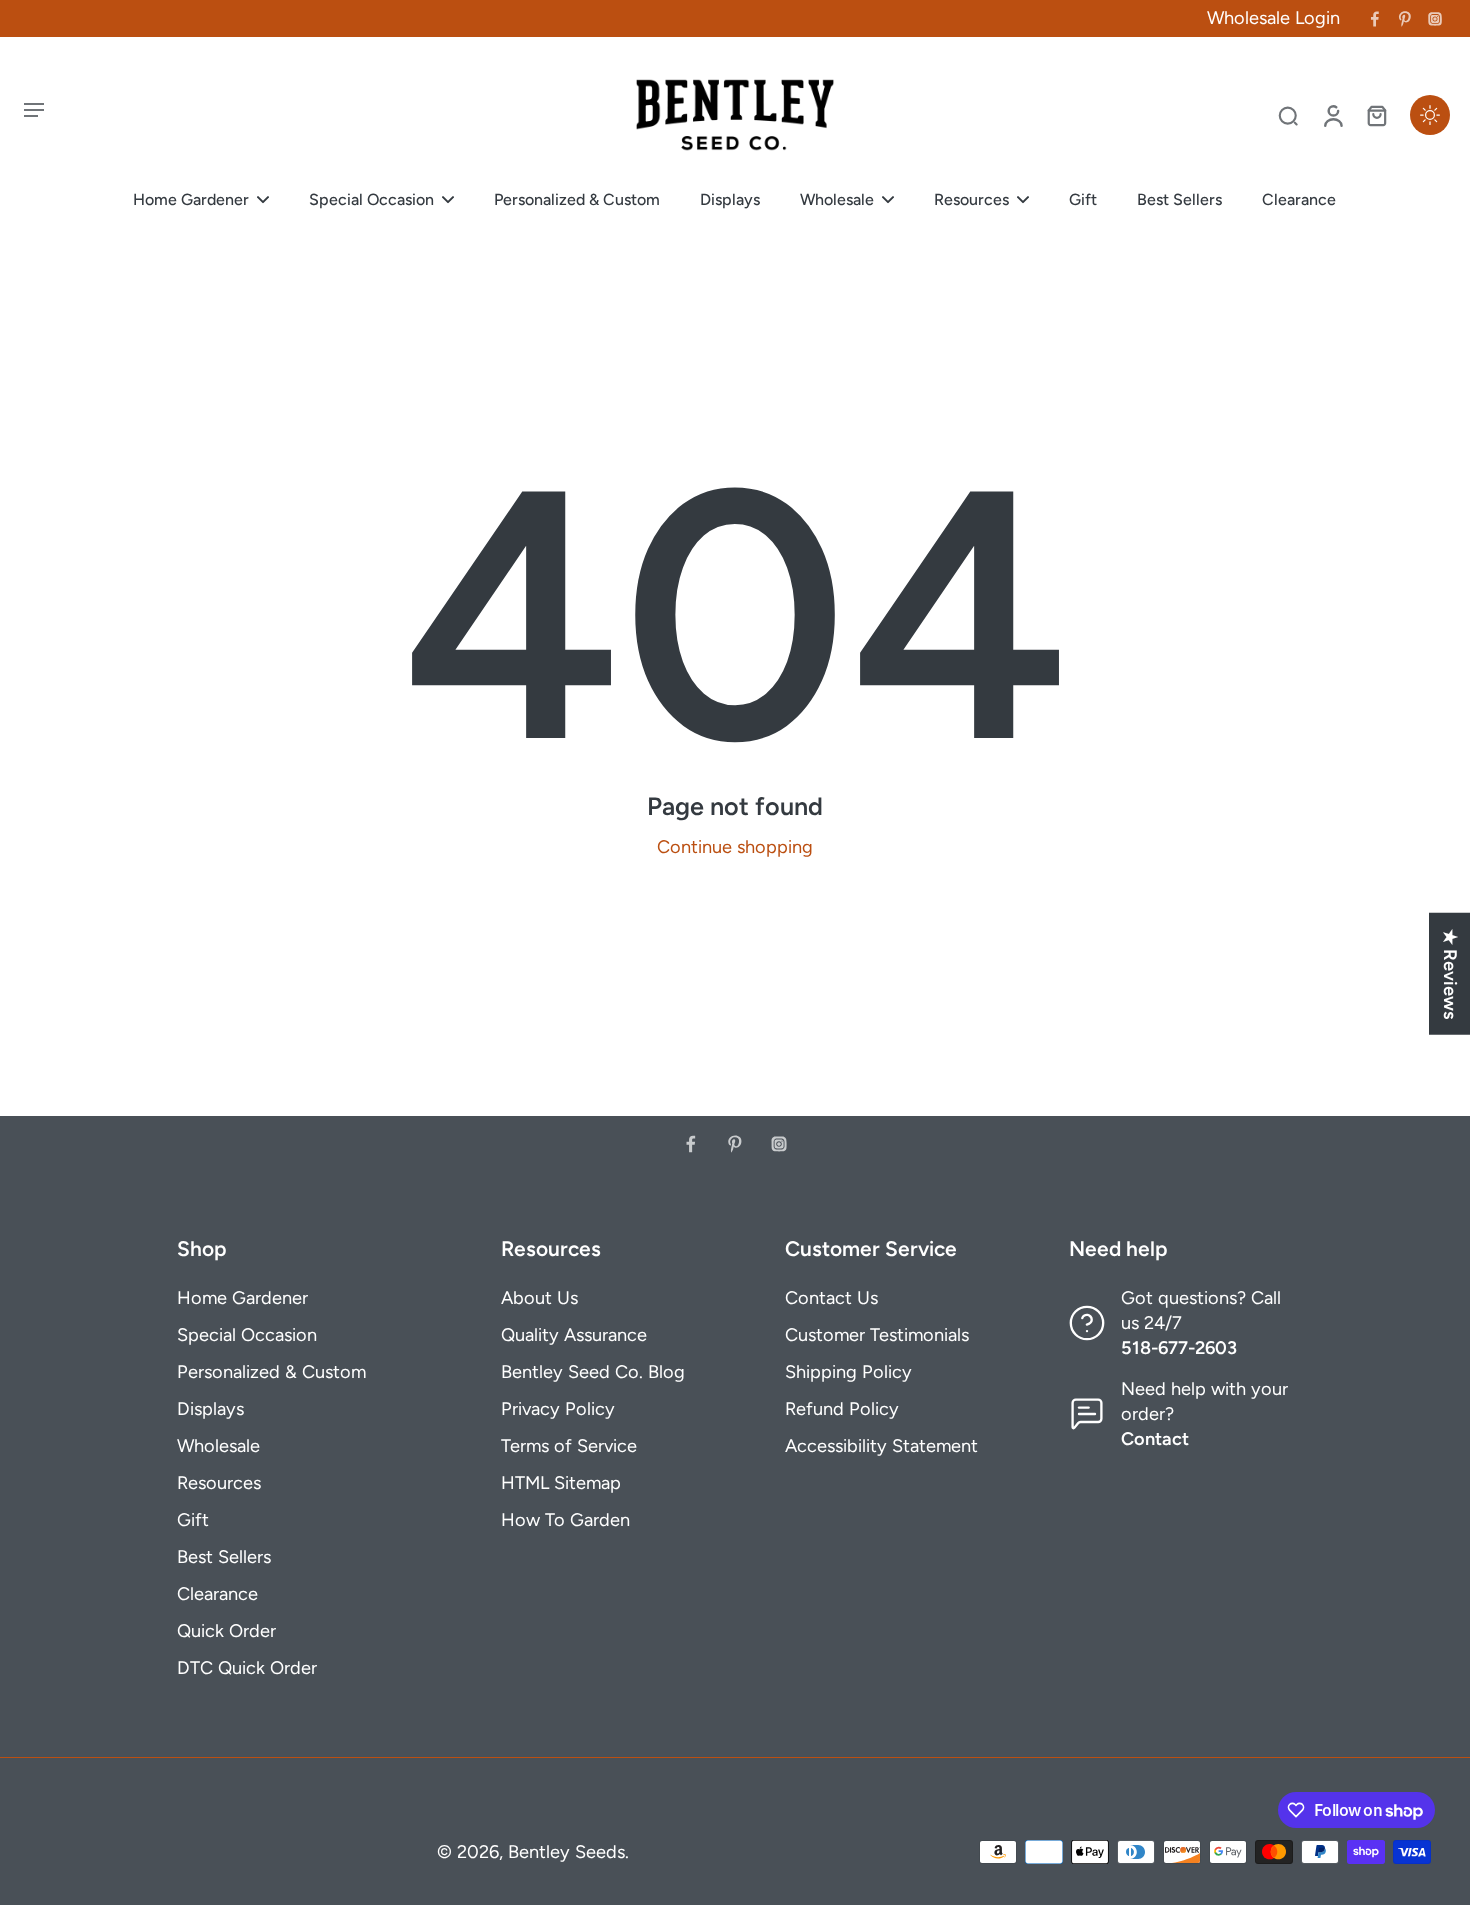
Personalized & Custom (271, 1372)
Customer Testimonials (877, 1335)
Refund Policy (842, 1409)
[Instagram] (1435, 19)
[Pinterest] (1405, 19)
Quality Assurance (574, 1335)
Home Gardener (242, 1298)
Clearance (217, 1594)
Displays (210, 1409)
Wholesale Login (1273, 18)
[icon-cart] (1376, 115)
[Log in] (1332, 115)
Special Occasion (247, 1335)
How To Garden (565, 1520)
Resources (219, 1483)
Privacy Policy (558, 1409)
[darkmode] (1430, 115)
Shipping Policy (848, 1372)
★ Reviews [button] (1450, 973)
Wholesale (218, 1446)
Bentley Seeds (566, 1852)
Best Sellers (224, 1557)
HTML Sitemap (561, 1483)
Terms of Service (569, 1446)
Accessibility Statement (881, 1446)
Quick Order (226, 1631)
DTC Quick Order (247, 1668)
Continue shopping (735, 847)
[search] (1288, 115)
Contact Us (831, 1298)
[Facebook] (1375, 19)
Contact (1155, 1439)
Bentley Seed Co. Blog (593, 1372)
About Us (539, 1298)
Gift (193, 1520)
